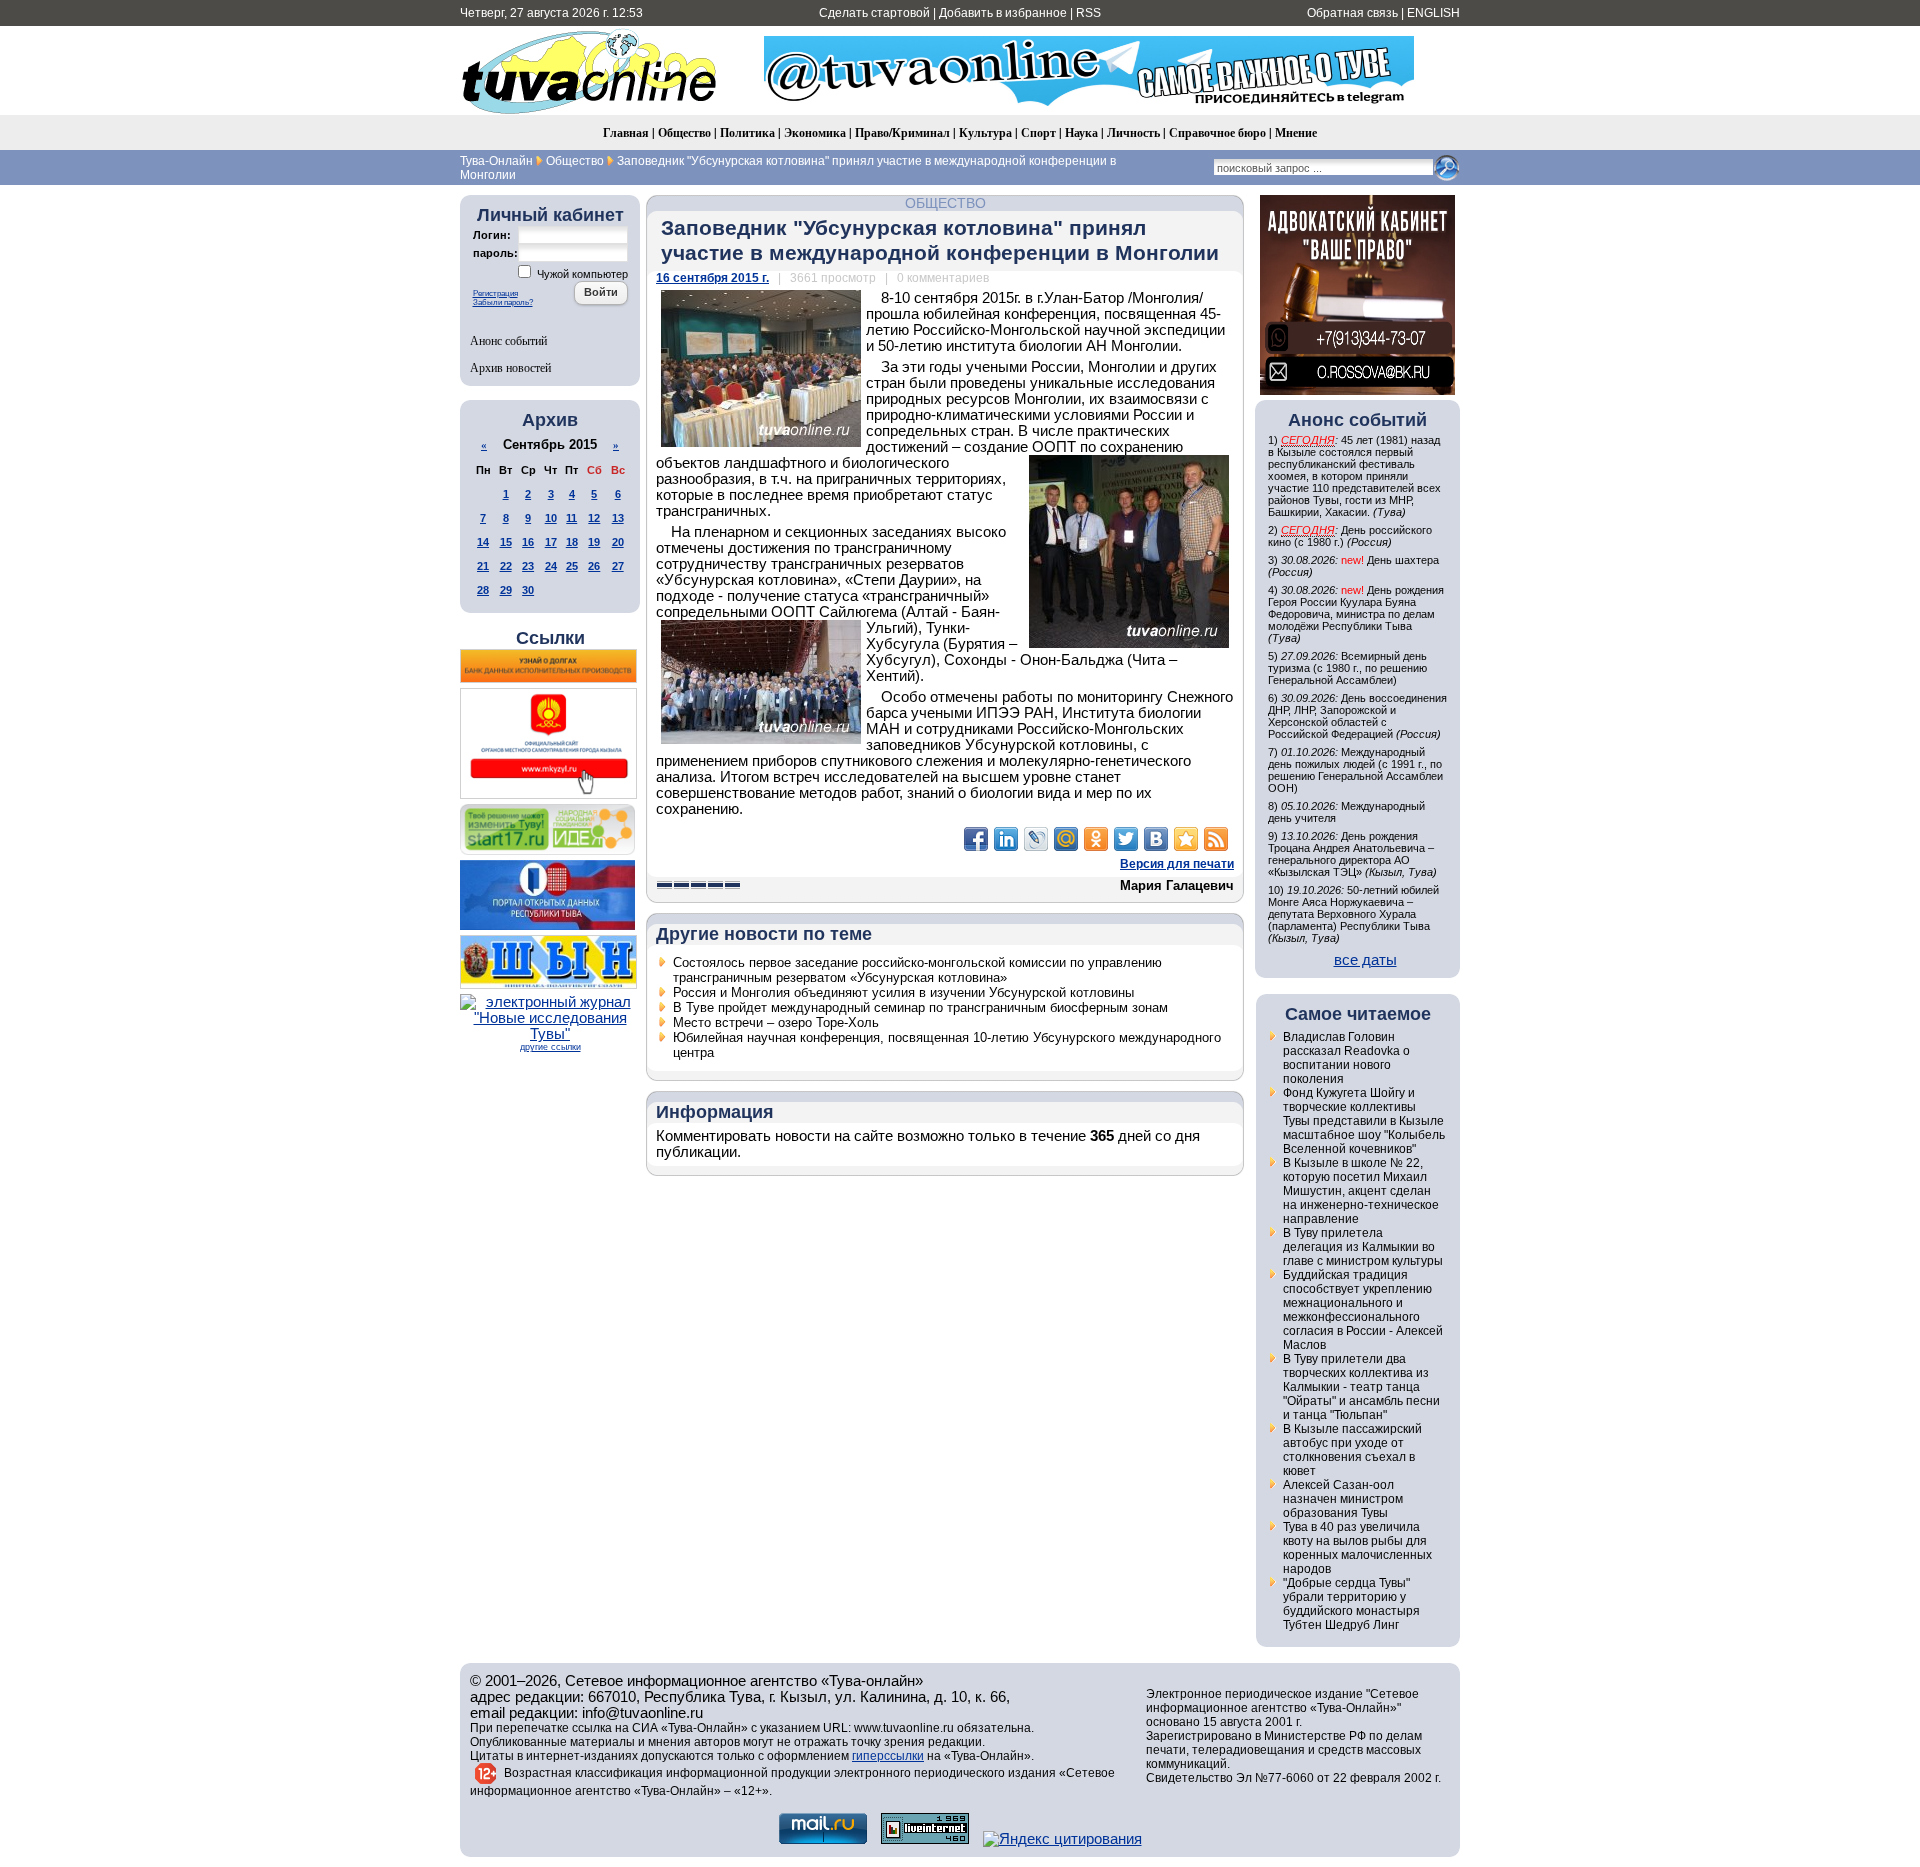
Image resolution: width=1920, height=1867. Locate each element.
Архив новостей (510, 367)
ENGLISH (1433, 13)
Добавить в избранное (1003, 13)
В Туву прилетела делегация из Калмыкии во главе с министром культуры (1363, 1247)
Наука (1081, 132)
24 (551, 566)
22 (506, 566)
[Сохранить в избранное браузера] (1186, 839)
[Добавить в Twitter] (1126, 839)
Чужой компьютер (581, 274)
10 (551, 518)
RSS (1088, 13)
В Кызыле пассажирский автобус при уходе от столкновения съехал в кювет (1352, 1450)
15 (506, 542)
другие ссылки (550, 1047)
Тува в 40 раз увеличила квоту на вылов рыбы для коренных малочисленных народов (1357, 1548)
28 (483, 590)
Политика (747, 132)
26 (594, 566)
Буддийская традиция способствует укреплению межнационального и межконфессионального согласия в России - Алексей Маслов (1363, 1310)
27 (618, 566)
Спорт (1038, 132)
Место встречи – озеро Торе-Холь (776, 1022)
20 (618, 542)
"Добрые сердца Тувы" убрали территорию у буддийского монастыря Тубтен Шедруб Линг (1351, 1604)
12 (594, 518)
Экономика (815, 132)
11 (571, 518)
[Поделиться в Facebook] (976, 839)
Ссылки (550, 638)
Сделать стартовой (874, 13)
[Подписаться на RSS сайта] (1216, 839)
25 (572, 566)
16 (528, 542)
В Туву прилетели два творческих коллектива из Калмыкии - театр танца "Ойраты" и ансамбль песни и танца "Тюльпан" (1361, 1387)
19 (594, 542)
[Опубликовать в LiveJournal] (1036, 839)
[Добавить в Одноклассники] (1096, 839)
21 (483, 566)
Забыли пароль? (503, 302)
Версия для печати (1177, 864)
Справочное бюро (1217, 132)
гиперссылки (888, 1756)
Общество (684, 132)
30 (528, 590)
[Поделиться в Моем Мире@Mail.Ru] (1066, 839)
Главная (626, 132)
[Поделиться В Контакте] (1156, 839)
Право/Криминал (902, 132)
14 (483, 542)
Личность (1133, 132)
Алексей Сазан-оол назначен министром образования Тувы (1343, 1499)
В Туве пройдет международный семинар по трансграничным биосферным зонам (920, 1007)
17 (551, 542)
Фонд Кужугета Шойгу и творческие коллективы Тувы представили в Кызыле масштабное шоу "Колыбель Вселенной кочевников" (1364, 1121)
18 (572, 542)
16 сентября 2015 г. (712, 278)
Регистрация (495, 293)
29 (506, 590)
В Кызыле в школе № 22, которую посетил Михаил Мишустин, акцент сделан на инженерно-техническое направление (1361, 1191)
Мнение (1296, 132)
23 (528, 566)
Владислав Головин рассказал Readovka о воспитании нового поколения (1346, 1058)
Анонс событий (508, 340)
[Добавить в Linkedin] (1006, 839)
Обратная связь (1352, 13)
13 (618, 518)
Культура (985, 132)
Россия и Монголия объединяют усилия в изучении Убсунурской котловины (903, 992)
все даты (1365, 960)
